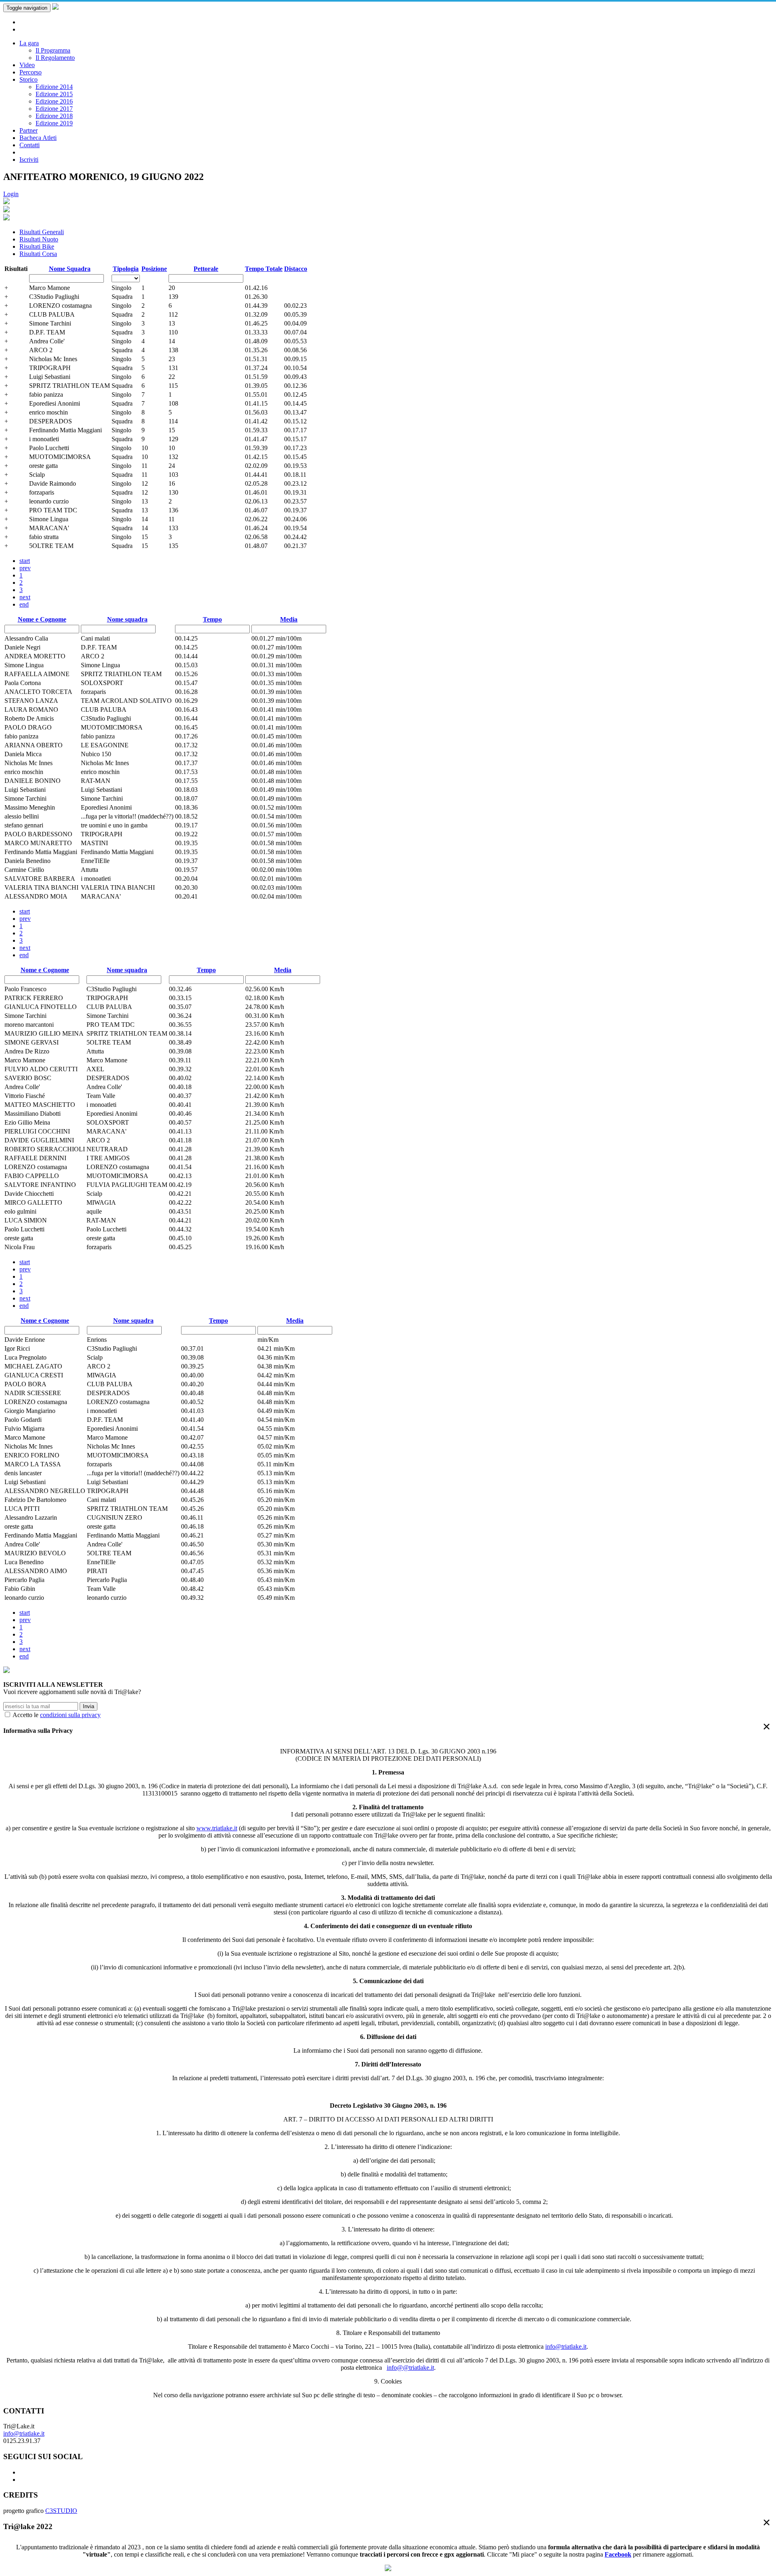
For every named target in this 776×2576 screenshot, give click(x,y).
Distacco (296, 269)
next (25, 597)
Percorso (31, 72)
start (25, 561)
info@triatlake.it (566, 2347)
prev (25, 568)
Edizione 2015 (54, 94)
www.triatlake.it (217, 1828)
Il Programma (53, 50)
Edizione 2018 (54, 116)
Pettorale (206, 269)
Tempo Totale (264, 269)
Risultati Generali (42, 232)
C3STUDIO (61, 2511)
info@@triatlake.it (410, 2368)
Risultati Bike (37, 246)
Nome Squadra (70, 269)
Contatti (30, 145)
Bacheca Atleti (38, 138)
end (24, 604)
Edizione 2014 (54, 87)
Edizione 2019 (54, 123)
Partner (28, 130)
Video (27, 65)
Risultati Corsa (38, 254)
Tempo (212, 619)
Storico (28, 79)
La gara (29, 43)
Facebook (618, 2554)
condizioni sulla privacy (70, 1715)
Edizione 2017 (54, 109)
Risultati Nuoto (39, 239)
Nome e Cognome (42, 619)
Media (289, 619)
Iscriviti (29, 160)
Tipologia (126, 269)
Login (11, 194)
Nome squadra (127, 619)
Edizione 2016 (54, 101)
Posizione (154, 269)
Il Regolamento (55, 58)
